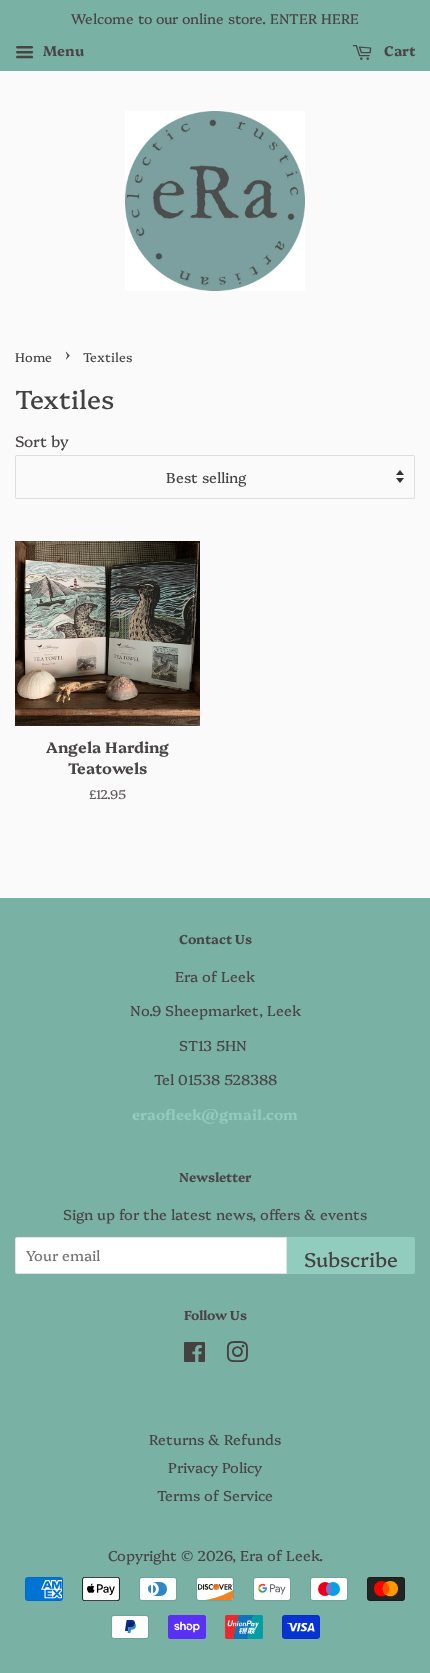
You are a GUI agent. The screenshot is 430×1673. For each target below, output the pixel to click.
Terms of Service (215, 1495)
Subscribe (351, 1258)
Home (33, 356)
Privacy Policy (215, 1467)
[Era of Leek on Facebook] (194, 1355)
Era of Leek (279, 1555)
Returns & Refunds (215, 1439)
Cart (397, 50)
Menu (61, 50)
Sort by (42, 440)
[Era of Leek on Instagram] (237, 1355)
